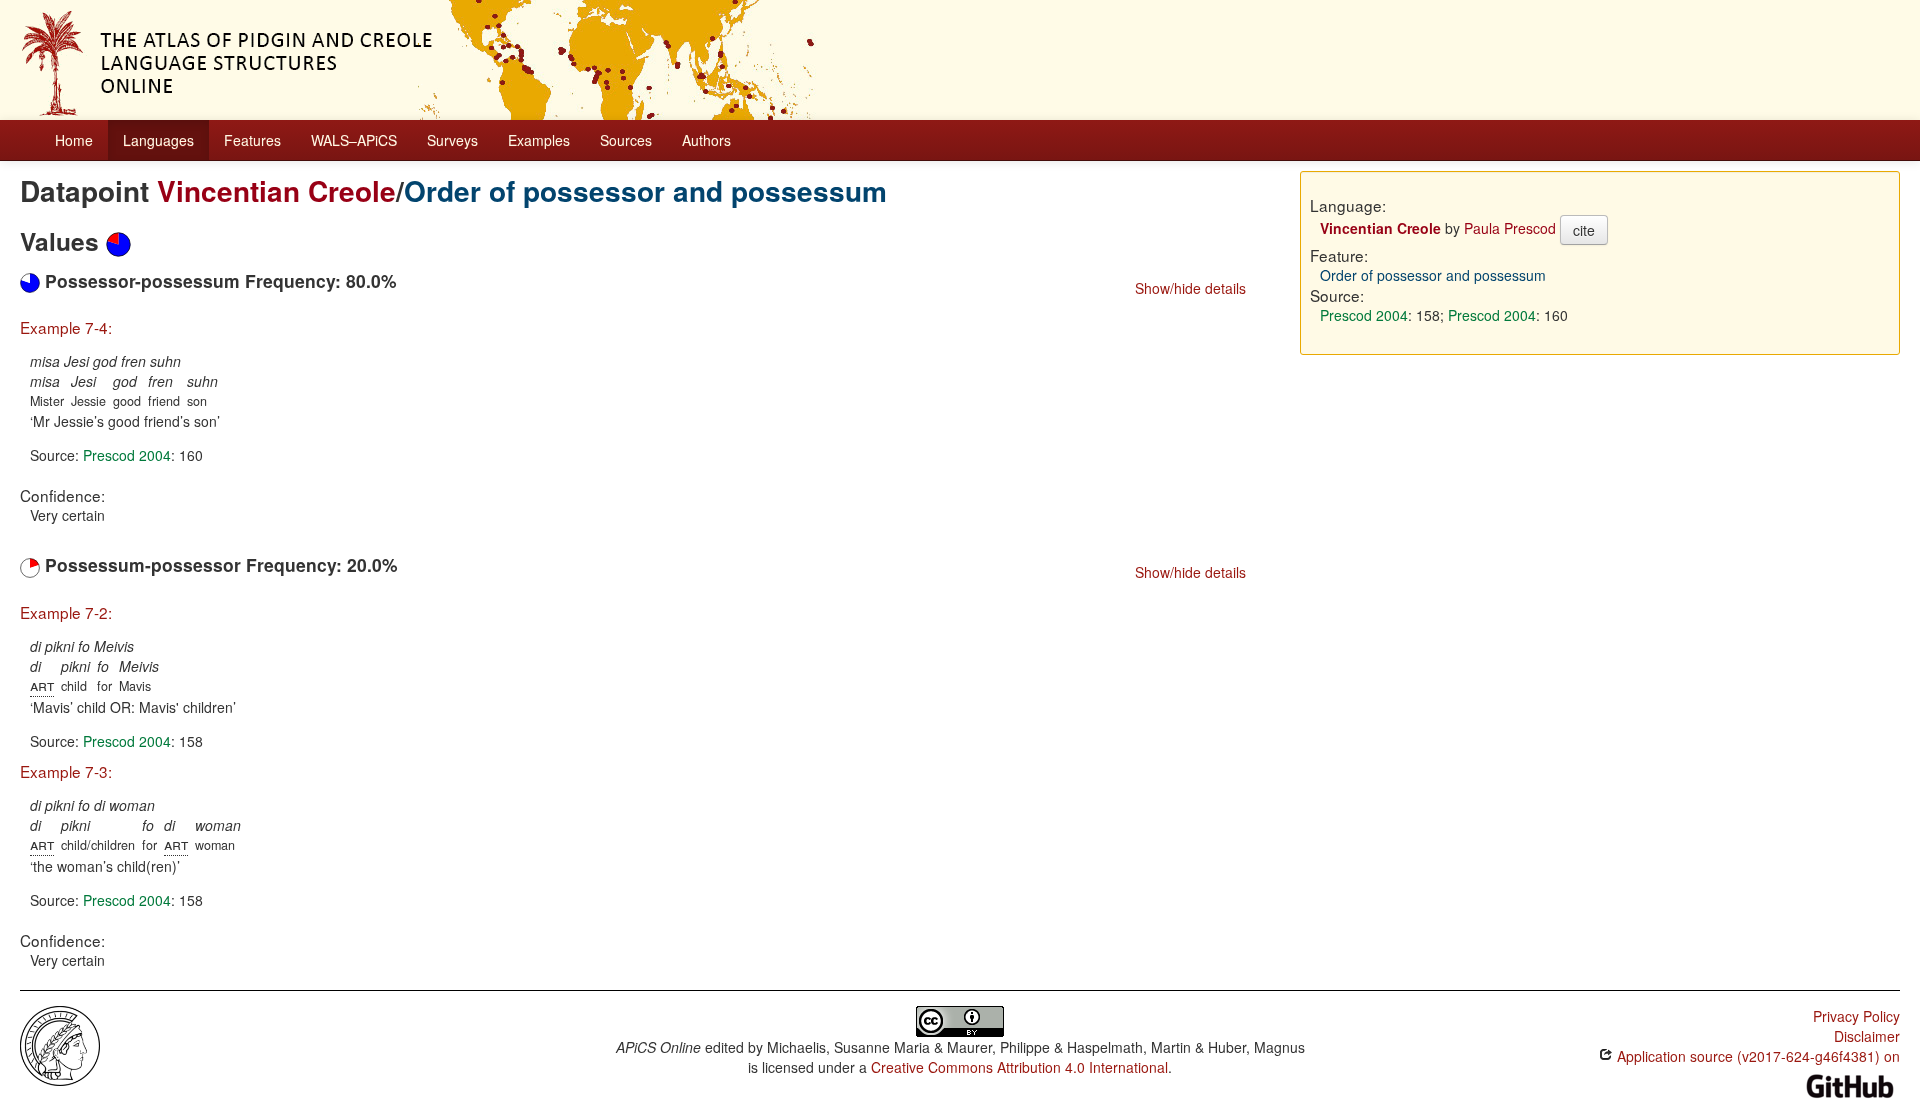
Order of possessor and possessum (645, 190)
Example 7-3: (66, 771)
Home (74, 140)
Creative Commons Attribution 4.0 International (1019, 1067)
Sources (626, 140)
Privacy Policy (1856, 1016)
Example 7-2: (66, 612)
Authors (706, 140)
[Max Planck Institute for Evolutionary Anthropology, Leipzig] (60, 1043)
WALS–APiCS (354, 140)
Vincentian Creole (276, 190)
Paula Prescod (1510, 228)
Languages (158, 140)
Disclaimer (1867, 1036)
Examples (539, 140)
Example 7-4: (66, 327)
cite (1584, 230)
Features (252, 140)
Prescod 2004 (127, 455)
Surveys (452, 140)
